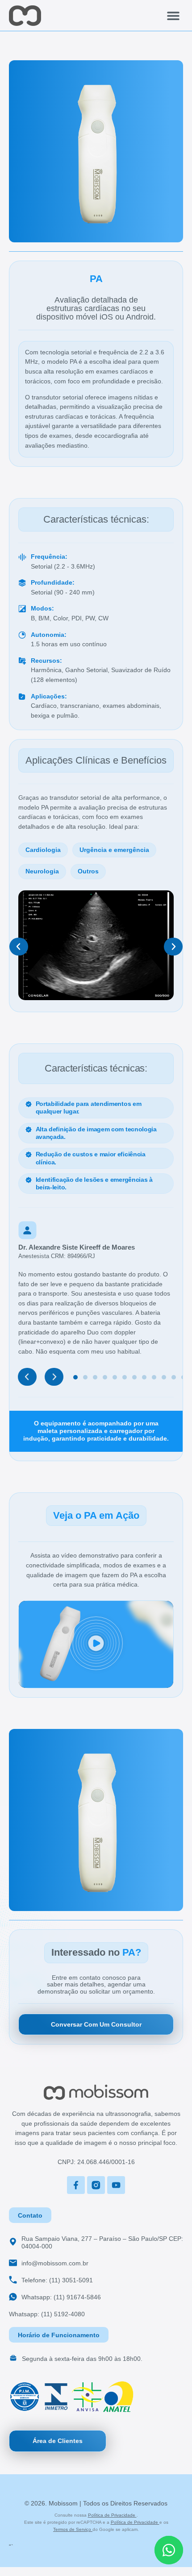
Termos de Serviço (73, 2529)
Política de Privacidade (112, 2515)
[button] (173, 15)
